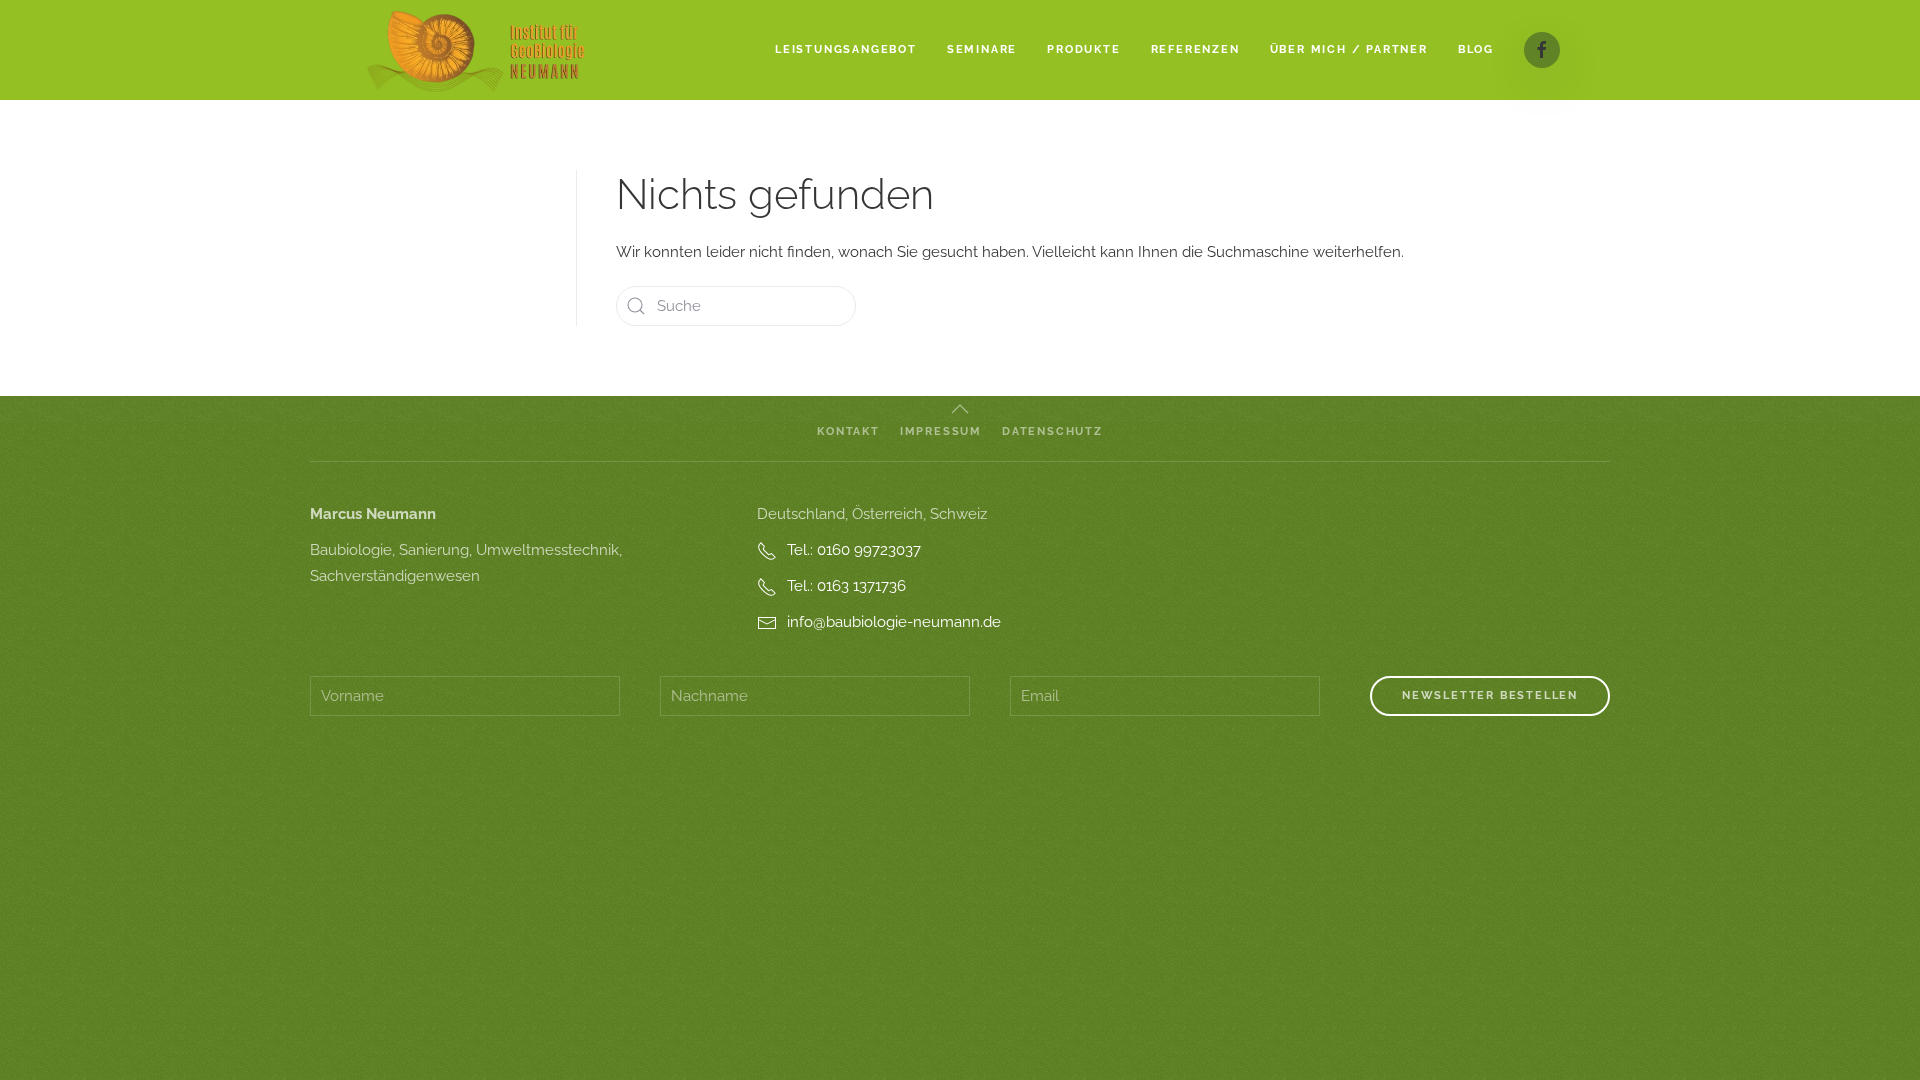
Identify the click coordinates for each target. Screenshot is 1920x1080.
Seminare (982, 49)
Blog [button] (1476, 49)
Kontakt (848, 431)
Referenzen (1195, 49)
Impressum (941, 431)
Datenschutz (1052, 431)
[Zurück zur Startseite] (477, 50)
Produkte (1083, 49)
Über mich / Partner (1349, 49)
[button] (960, 409)
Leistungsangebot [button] (846, 49)
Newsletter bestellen (1490, 695)
